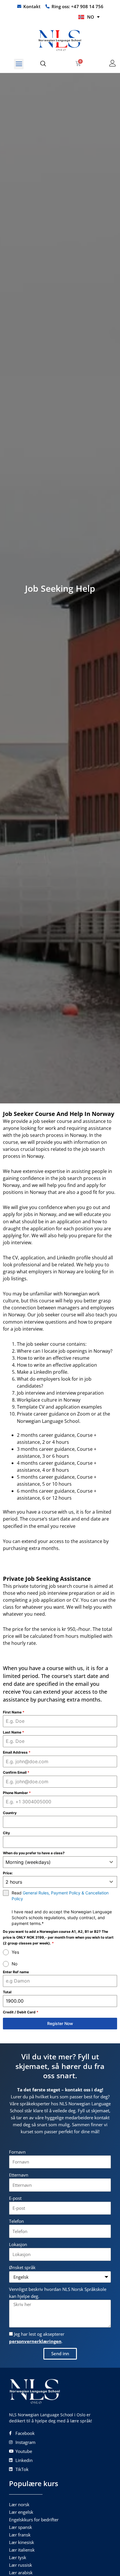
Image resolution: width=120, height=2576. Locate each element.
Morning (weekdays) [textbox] (28, 1862)
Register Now (60, 2023)
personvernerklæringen (35, 2341)
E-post (15, 2198)
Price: (8, 1873)
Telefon (16, 2221)
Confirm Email (16, 1772)
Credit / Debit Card (21, 2012)
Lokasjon (18, 2244)
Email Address (17, 1752)
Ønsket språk (22, 2267)
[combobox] (60, 1862)
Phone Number (17, 1793)
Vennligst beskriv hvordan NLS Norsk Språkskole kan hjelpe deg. (58, 2293)
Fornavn (17, 2152)
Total (7, 1992)
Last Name (14, 1732)
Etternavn (19, 2175)
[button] (19, 64)
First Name (14, 1712)
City (6, 1833)
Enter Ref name (16, 1972)
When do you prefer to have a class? (34, 1853)
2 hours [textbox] (14, 1882)
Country (10, 1813)
